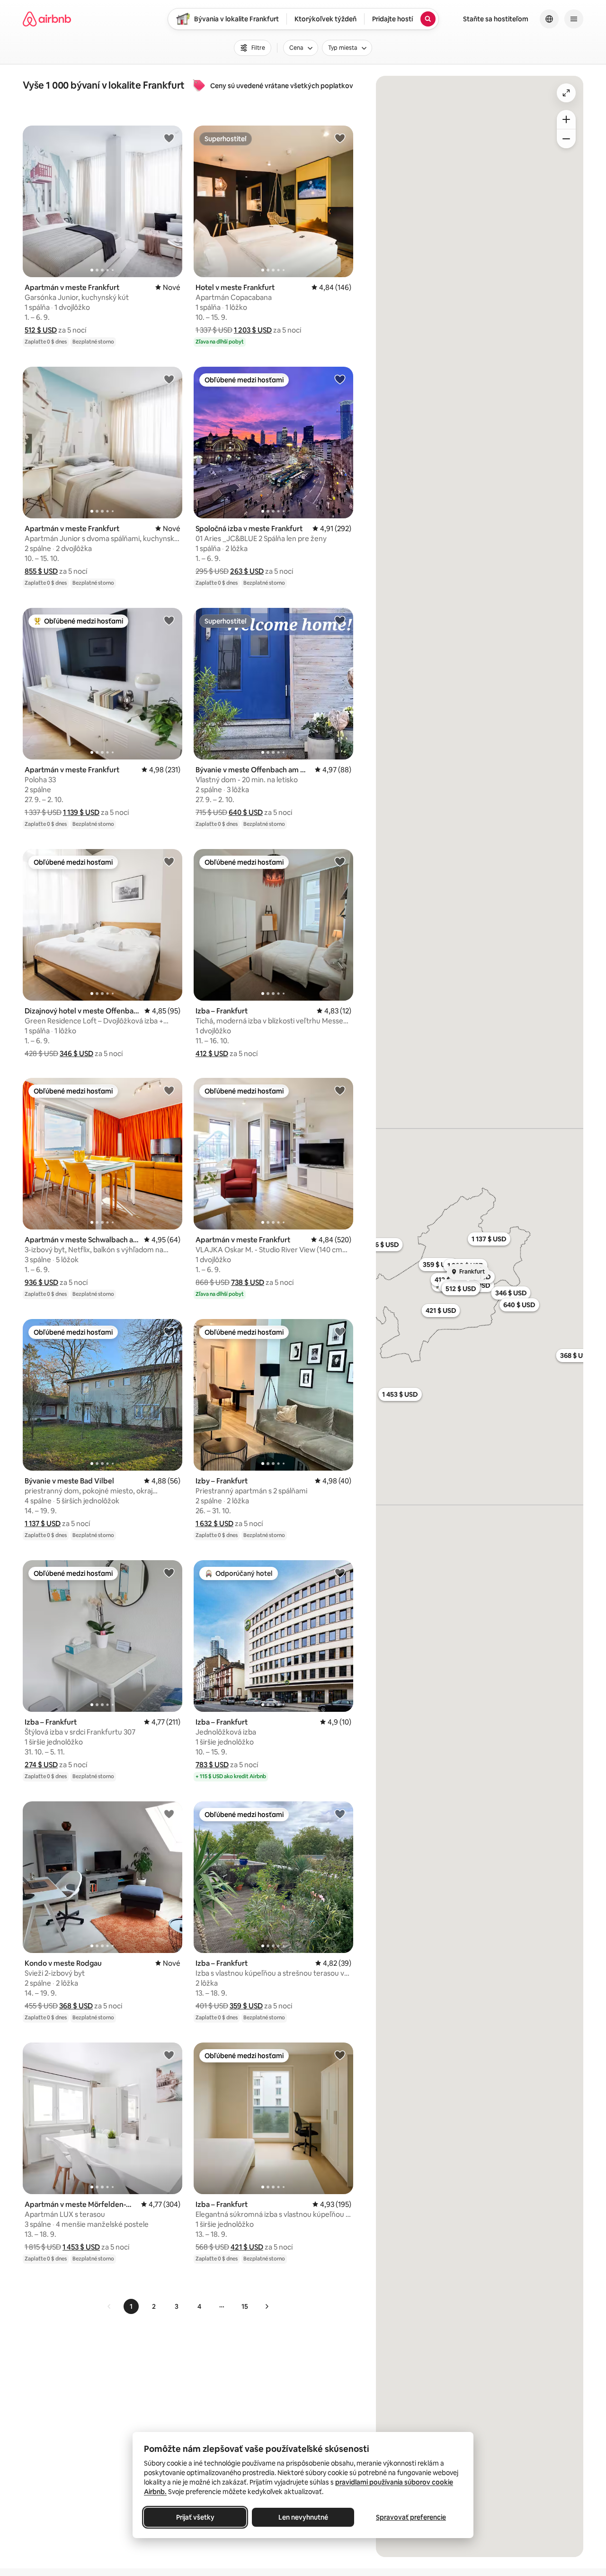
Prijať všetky (195, 2517)
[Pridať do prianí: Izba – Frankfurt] (340, 861)
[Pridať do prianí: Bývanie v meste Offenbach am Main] (340, 620)
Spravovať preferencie (411, 2517)
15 (245, 2306)
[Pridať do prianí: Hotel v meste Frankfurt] (340, 138)
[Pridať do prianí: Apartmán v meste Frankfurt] (169, 138)
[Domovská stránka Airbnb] (47, 19)
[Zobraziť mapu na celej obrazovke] (566, 93)
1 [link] (131, 2306)
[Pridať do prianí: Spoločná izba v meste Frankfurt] (340, 379)
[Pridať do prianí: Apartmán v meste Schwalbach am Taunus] (169, 1090)
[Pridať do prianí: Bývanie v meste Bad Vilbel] (169, 1331)
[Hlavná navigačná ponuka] (574, 19)
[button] (41, 330)
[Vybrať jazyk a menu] (549, 19)
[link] (109, 2306)
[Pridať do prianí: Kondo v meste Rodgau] (169, 1814)
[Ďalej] (267, 2306)
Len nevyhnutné (303, 2517)
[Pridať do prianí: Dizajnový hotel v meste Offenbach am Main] (169, 861)
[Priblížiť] (566, 119)
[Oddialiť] (566, 139)
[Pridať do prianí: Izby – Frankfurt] (340, 1331)
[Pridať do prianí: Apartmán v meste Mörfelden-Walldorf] (169, 2055)
